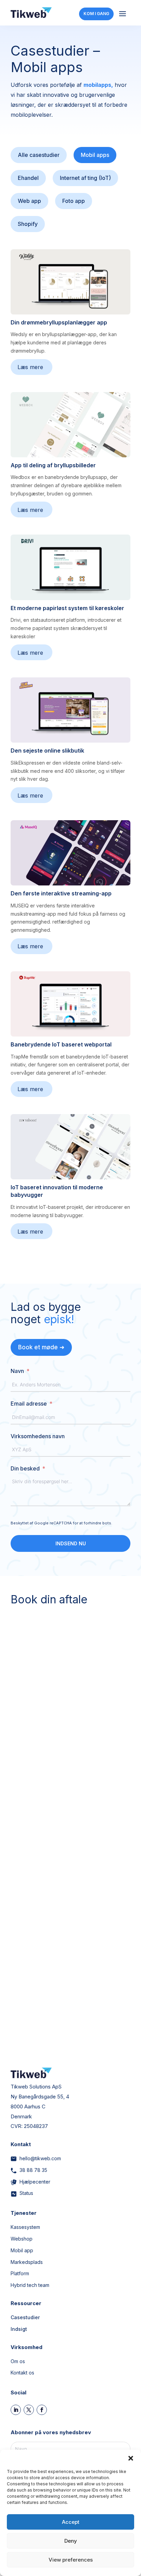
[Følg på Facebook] (42, 2410)
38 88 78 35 (33, 2170)
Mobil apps (95, 155)
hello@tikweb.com (40, 2158)
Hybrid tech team (30, 2285)
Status (26, 2193)
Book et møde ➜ (41, 1347)
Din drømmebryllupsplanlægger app (59, 322)
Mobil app (22, 2250)
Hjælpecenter (35, 2182)
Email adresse (29, 1404)
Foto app (74, 201)
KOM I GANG (96, 14)
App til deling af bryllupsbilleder (53, 465)
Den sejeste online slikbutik (47, 751)
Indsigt (19, 2329)
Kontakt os (22, 2373)
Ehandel (28, 178)
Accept (71, 2522)
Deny (71, 2541)
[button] (131, 2458)
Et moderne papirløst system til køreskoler (67, 608)
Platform (20, 2273)
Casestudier (25, 2317)
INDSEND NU (71, 1543)
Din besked (25, 1468)
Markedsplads (27, 2262)
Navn (17, 1371)
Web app (29, 201)
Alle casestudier (39, 155)
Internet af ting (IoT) (85, 178)
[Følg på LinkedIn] (16, 2410)
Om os (18, 2361)
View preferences (71, 2560)
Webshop (22, 2239)
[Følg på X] (29, 2410)
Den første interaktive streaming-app (61, 893)
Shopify (28, 224)
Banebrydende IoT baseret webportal (61, 1044)
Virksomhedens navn (38, 1436)
